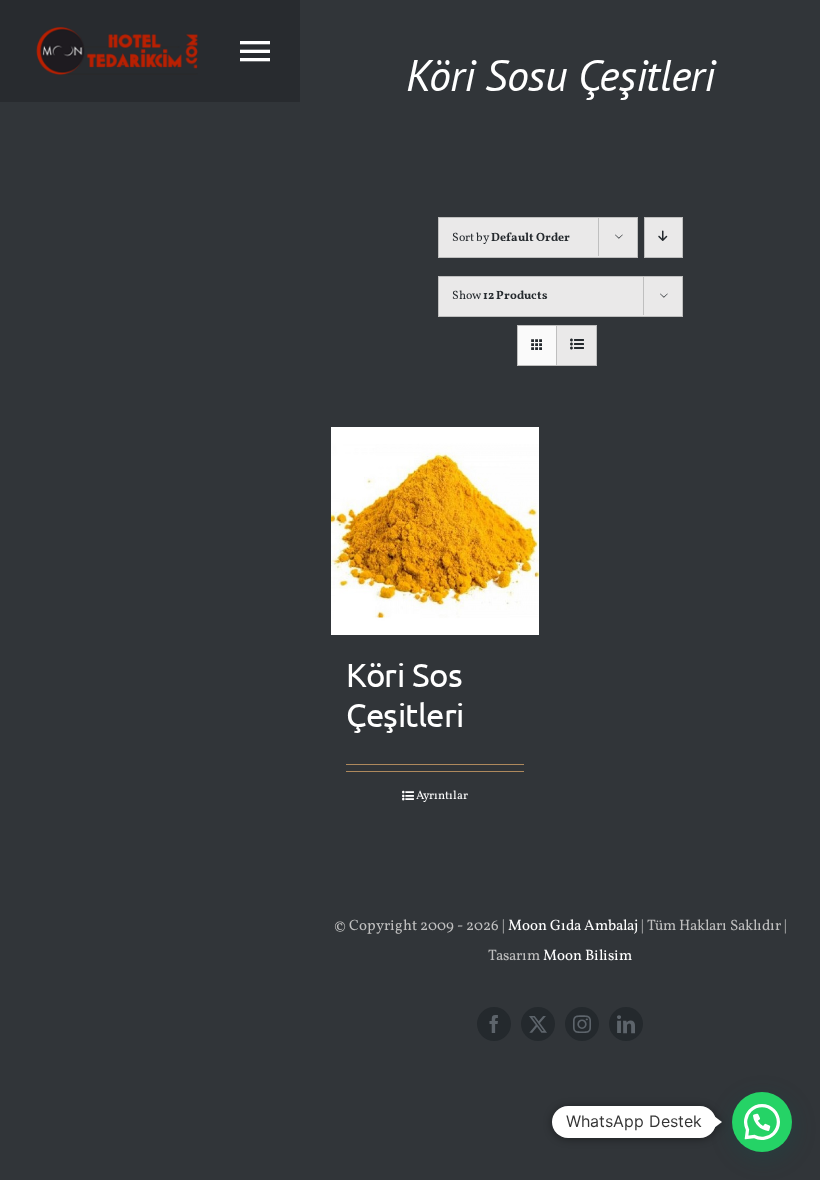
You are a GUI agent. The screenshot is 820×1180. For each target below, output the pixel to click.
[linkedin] (626, 1024)
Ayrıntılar (442, 796)
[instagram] (582, 1024)
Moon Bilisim (587, 956)
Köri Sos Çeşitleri (405, 694)
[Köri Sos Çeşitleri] (435, 531)
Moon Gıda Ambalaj (573, 926)
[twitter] (538, 1024)
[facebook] (494, 1024)
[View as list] (576, 345)
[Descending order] (663, 237)
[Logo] (117, 22)
